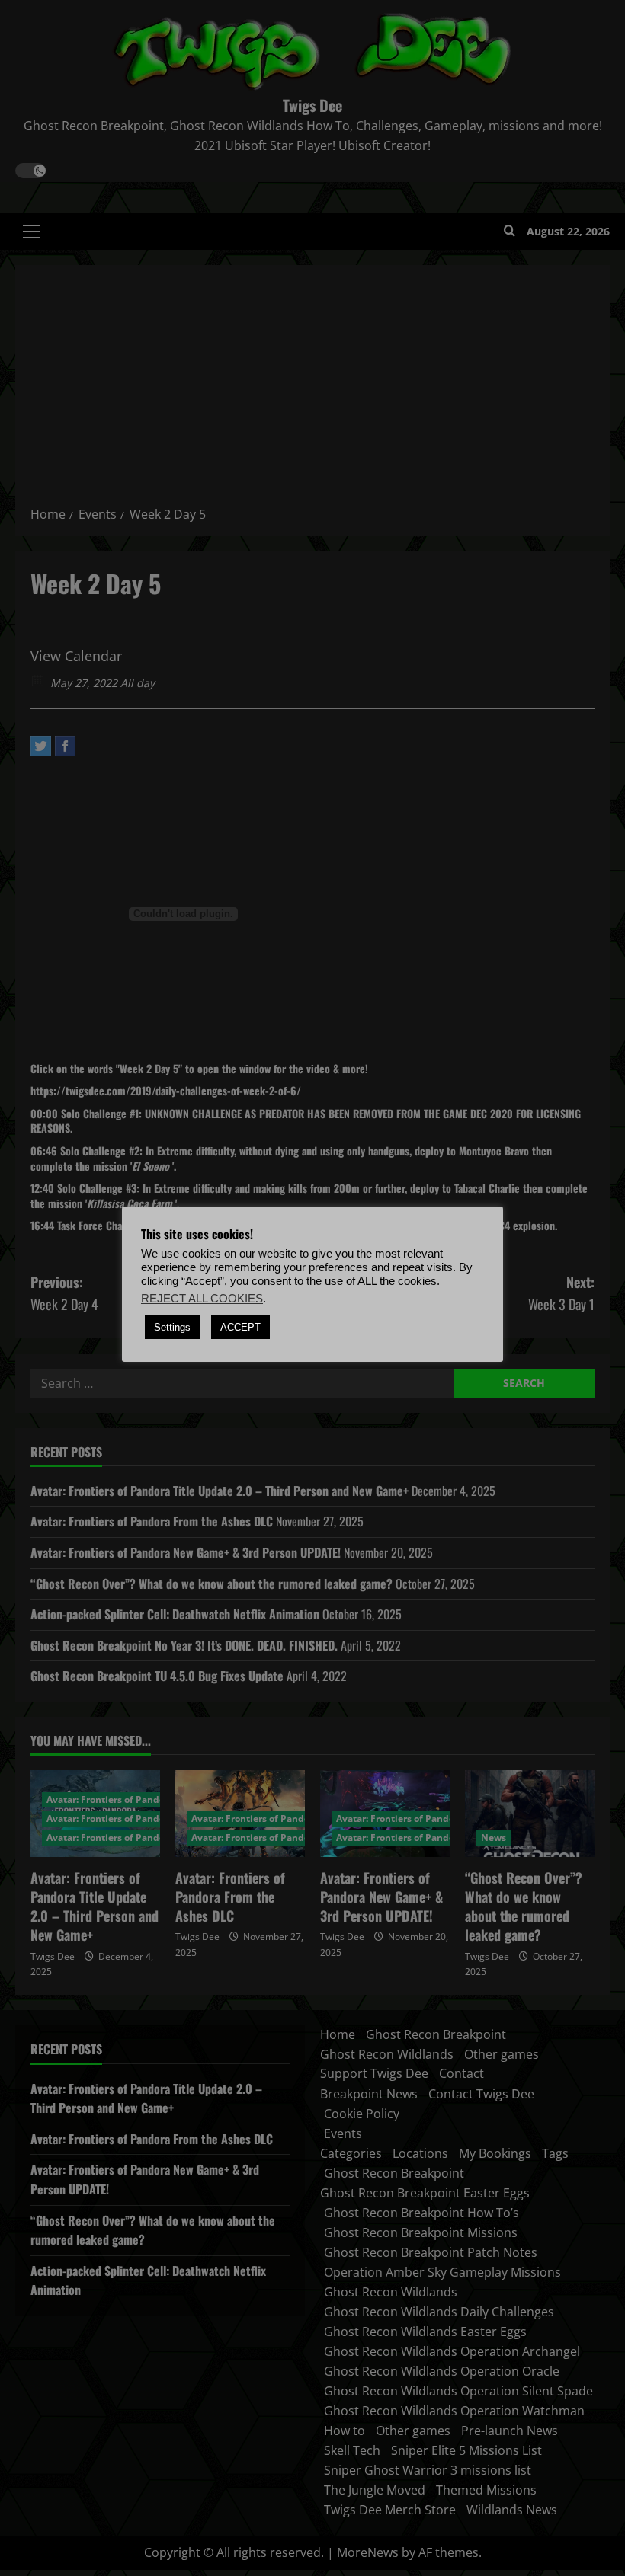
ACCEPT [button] (240, 1327)
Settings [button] (172, 1327)
